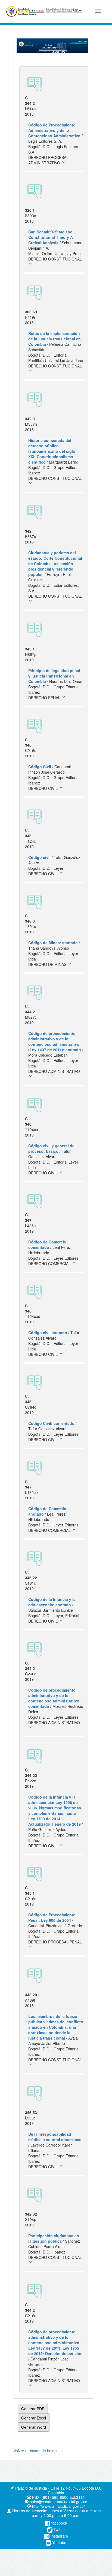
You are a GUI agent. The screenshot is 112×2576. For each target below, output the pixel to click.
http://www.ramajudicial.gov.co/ (58, 2506)
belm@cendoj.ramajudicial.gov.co (58, 2502)
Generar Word (34, 2427)
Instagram (59, 2536)
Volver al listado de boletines (38, 2451)
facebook (59, 2523)
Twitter (59, 2529)
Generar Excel (34, 2418)
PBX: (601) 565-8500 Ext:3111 (58, 2497)
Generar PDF (33, 2409)
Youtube (59, 2542)
